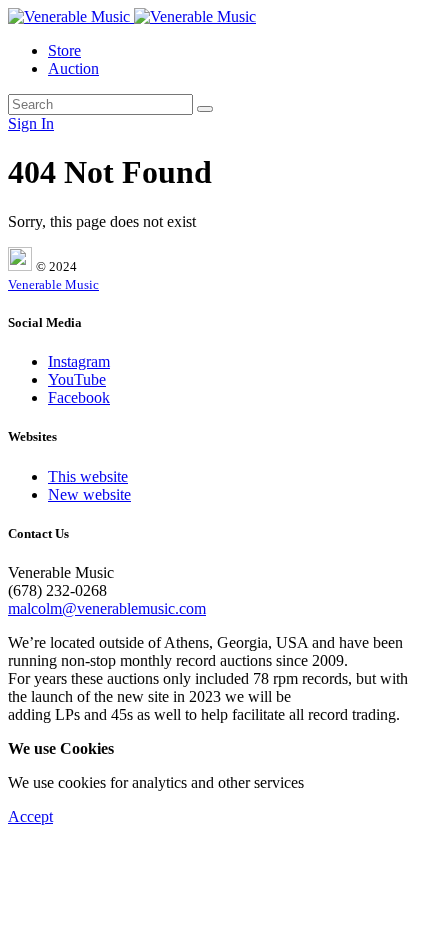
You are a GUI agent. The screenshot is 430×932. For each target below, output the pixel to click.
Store (64, 50)
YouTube (77, 379)
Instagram (79, 361)
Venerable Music (53, 284)
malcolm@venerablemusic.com (107, 608)
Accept (30, 816)
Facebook (79, 397)
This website (88, 476)
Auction (73, 68)
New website (89, 494)
